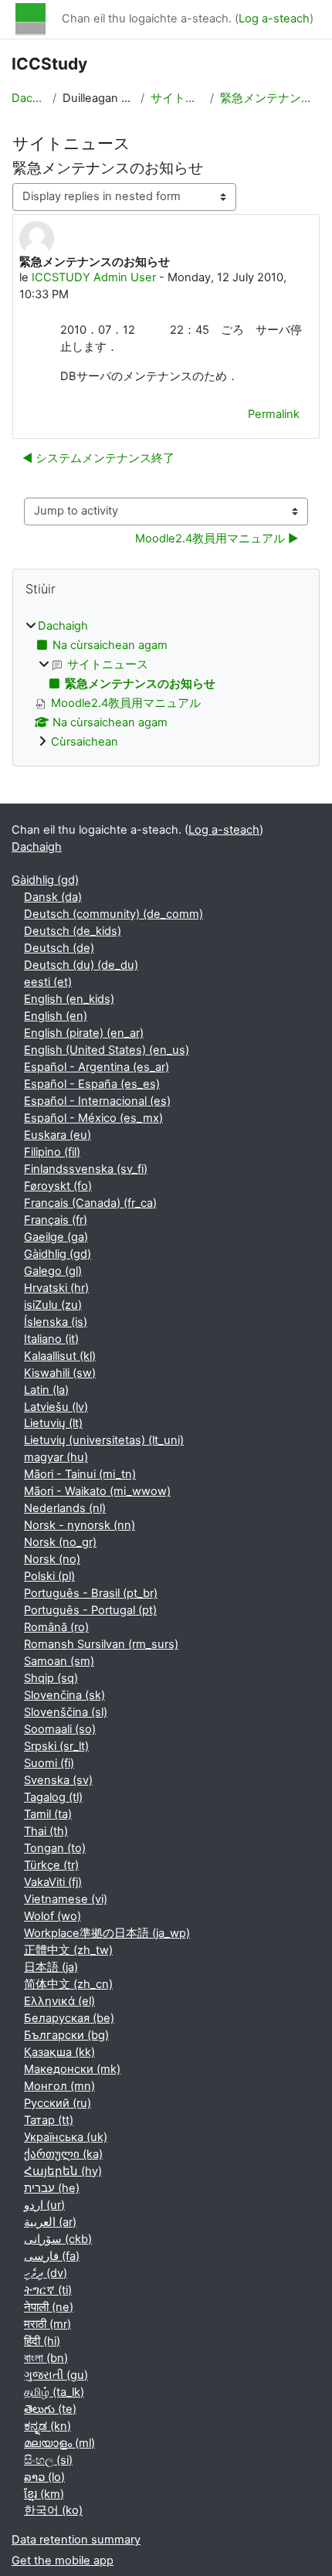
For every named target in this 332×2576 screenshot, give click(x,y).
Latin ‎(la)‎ (46, 1390)
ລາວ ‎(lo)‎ (44, 2477)
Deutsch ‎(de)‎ (59, 948)
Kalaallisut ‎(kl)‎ (60, 1356)
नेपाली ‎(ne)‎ (49, 2307)
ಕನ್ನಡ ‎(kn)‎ (47, 2426)
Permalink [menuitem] (274, 414)
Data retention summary (76, 2540)
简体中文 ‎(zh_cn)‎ (68, 1984)
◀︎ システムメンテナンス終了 (98, 458)
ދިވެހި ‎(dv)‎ (46, 2273)
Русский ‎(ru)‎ (58, 2103)
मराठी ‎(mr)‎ (47, 2324)
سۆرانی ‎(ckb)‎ (58, 2239)
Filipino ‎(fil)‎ (52, 1152)
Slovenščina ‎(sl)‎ (66, 1712)
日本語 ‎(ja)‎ (51, 1967)
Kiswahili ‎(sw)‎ (60, 1373)
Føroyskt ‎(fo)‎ (58, 1186)
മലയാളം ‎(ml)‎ (59, 2443)
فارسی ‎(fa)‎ (52, 2256)
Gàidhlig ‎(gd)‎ (45, 880)
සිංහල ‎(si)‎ (48, 2460)
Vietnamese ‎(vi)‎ (66, 1899)
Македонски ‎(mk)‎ (72, 2069)
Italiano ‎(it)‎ (51, 1339)
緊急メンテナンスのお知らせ (271, 98)
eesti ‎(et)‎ (48, 982)
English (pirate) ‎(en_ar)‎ (84, 1033)
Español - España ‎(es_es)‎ (92, 1084)
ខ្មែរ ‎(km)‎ (44, 2494)
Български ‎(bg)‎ (66, 2035)
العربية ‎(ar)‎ (50, 2222)
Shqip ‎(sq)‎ (51, 1678)
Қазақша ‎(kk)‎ (59, 2052)
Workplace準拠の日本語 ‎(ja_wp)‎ (107, 1933)
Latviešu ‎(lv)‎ (56, 1407)
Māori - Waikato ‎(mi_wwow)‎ (97, 1491)
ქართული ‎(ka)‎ (63, 2154)
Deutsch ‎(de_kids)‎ (73, 931)
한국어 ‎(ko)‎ (53, 2510)
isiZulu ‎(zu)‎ (53, 1305)
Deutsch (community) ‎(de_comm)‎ (113, 914)
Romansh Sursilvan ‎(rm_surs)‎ (101, 1644)
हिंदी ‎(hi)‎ (42, 2341)
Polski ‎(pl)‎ (49, 1576)
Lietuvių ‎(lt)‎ (53, 1423)
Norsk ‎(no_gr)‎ (60, 1542)
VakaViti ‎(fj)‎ (53, 1882)
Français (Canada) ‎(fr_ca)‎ (90, 1203)
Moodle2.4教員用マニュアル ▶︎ (217, 539)
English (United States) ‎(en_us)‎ (107, 1050)
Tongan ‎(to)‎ (55, 1848)
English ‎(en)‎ (56, 1016)
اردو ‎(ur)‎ (44, 2205)
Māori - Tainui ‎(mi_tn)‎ (80, 1474)
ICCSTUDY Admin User (94, 277)
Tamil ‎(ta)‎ (48, 1814)
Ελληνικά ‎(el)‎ (59, 2001)
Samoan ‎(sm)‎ (59, 1661)
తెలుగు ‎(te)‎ (50, 2409)
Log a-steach (274, 19)
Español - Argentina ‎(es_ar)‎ (97, 1067)
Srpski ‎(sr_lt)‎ (56, 1746)
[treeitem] (166, 685)
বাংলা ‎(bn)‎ (46, 2358)
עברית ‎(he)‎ (52, 2188)
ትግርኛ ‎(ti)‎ (48, 2290)
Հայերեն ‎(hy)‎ (63, 2171)
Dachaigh (29, 98)
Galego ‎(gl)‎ (53, 1271)
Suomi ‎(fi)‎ (49, 1763)
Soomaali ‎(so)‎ (60, 1729)
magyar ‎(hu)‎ (56, 1457)
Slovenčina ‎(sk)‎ (64, 1695)
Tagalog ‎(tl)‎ (53, 1797)
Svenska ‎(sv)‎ (58, 1780)
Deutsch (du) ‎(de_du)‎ (81, 965)
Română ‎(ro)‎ (56, 1627)
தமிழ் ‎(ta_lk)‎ (54, 2392)
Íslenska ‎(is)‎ (56, 1322)
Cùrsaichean (85, 742)
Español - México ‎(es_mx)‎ (93, 1118)
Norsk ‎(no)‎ (52, 1559)
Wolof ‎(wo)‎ (53, 1916)
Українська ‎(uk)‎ (66, 2137)
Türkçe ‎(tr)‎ (51, 1865)
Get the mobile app (63, 2561)
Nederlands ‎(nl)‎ (65, 1508)
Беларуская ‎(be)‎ (69, 2018)
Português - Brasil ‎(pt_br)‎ (91, 1593)
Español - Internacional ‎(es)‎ (97, 1101)
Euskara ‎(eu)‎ (58, 1135)
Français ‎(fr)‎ (56, 1220)
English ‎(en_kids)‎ (69, 999)
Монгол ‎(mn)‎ (59, 2086)
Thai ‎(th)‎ (46, 1831)
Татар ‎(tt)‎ (49, 2120)
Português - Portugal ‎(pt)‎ (90, 1610)
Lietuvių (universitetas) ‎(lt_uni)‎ (104, 1440)
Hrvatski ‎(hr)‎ (56, 1288)
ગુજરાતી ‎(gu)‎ (56, 2375)
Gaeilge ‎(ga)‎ (56, 1237)
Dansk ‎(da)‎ (53, 897)
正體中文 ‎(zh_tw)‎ (68, 1950)
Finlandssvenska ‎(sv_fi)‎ (86, 1169)
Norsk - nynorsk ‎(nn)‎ (80, 1525)
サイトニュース (177, 98)
